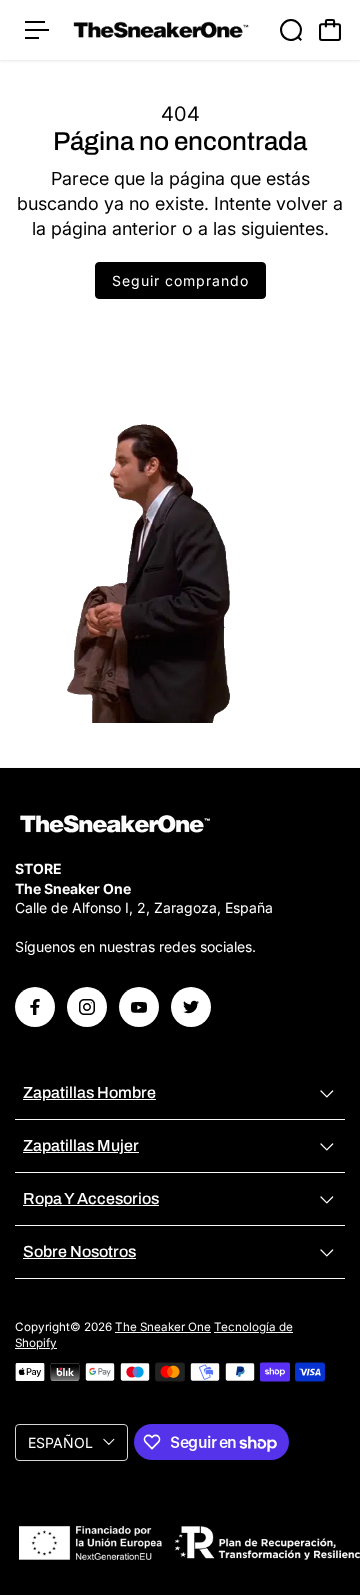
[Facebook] (35, 1007)
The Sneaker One (163, 1327)
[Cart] (330, 30)
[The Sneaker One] (161, 30)
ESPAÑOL (60, 1442)
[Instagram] (87, 1007)
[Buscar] (291, 30)
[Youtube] (139, 1007)
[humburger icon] (37, 30)
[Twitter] (191, 1007)
